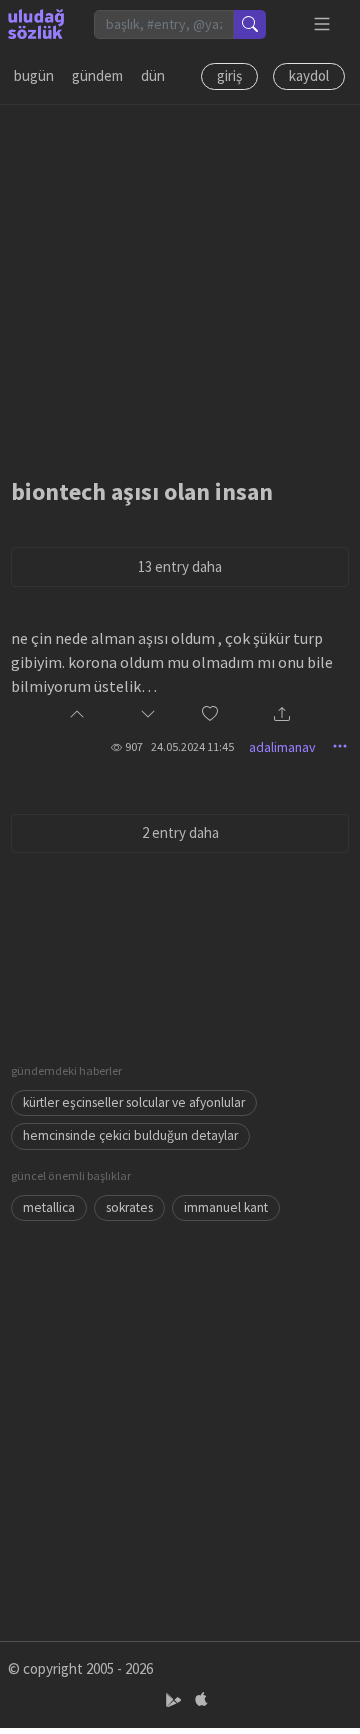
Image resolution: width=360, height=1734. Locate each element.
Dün (153, 75)
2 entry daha (180, 832)
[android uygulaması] (175, 1700)
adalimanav (282, 747)
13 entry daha (180, 566)
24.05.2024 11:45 (192, 746)
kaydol (309, 75)
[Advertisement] (180, 285)
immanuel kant (226, 1207)
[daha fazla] (322, 24)
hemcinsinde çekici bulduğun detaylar (130, 1135)
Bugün (34, 75)
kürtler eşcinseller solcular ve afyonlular (134, 1102)
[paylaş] (282, 715)
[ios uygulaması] (201, 1700)
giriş (229, 75)
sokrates (129, 1207)
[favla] (210, 715)
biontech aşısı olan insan (142, 491)
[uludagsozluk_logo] (36, 24)
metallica (49, 1207)
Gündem (97, 75)
